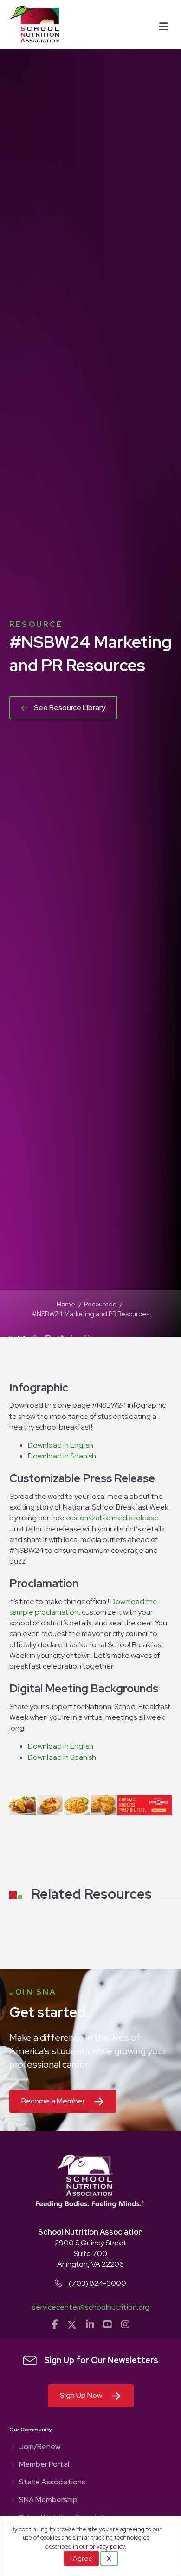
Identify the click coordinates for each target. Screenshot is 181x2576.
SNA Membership (48, 2500)
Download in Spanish (62, 1456)
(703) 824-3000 (97, 2283)
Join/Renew (40, 2447)
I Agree (81, 2558)
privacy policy (107, 2546)
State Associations (52, 2483)
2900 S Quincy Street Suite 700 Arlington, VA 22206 (90, 2253)
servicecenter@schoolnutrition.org (91, 2307)
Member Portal (44, 2465)
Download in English (61, 1445)
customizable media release (112, 1518)
